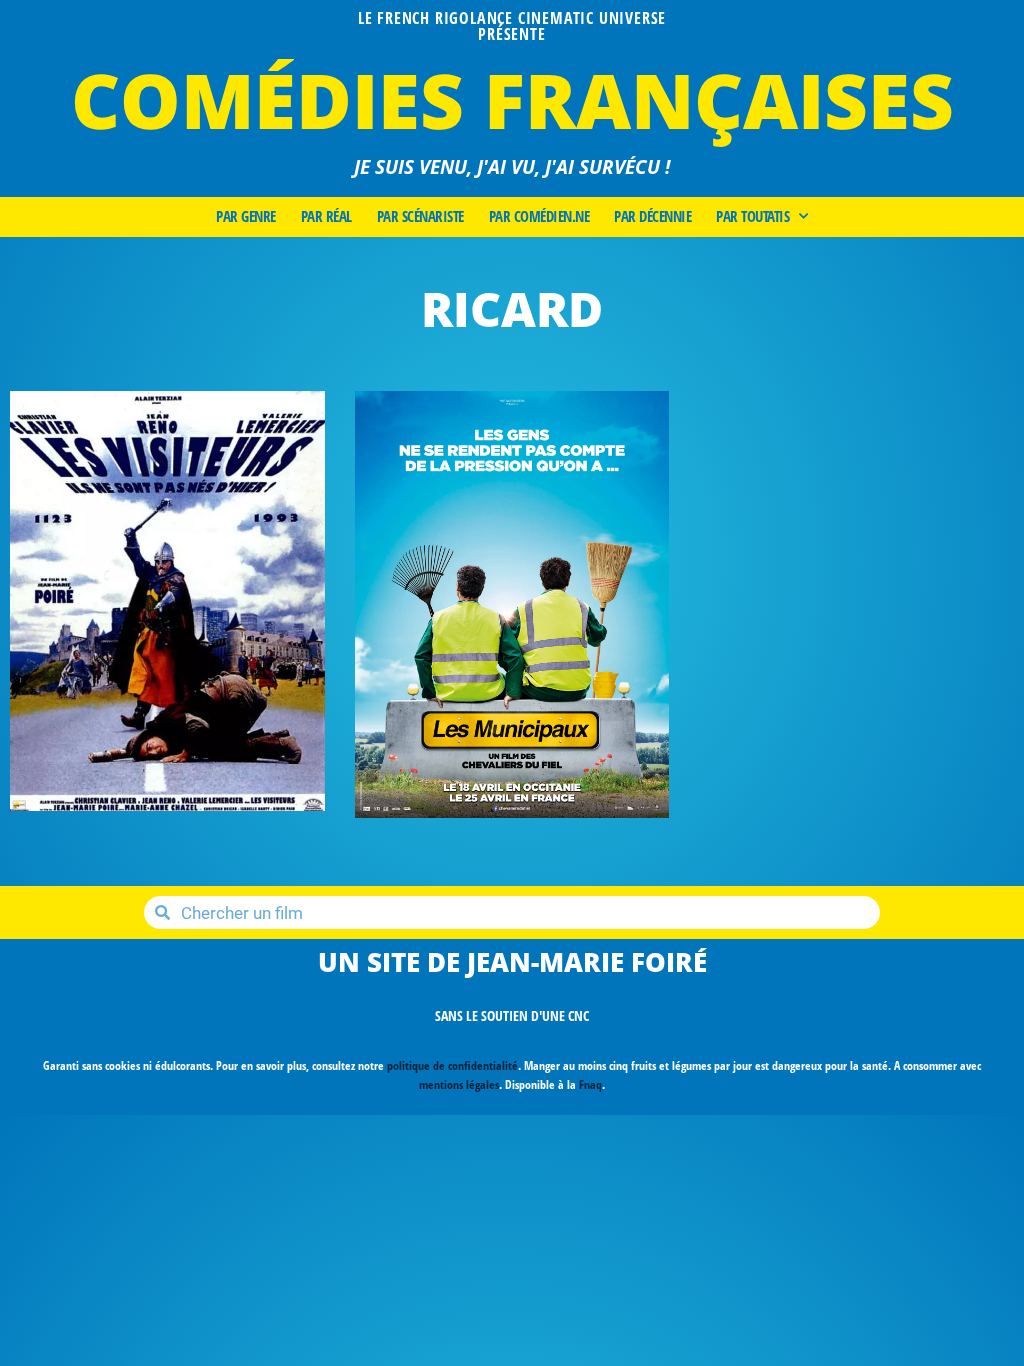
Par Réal (326, 217)
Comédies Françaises (512, 99)
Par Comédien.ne (539, 217)
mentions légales (459, 1084)
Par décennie (652, 217)
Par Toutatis (752, 217)
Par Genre (246, 217)
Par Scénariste (420, 217)
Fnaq (590, 1084)
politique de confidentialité (452, 1065)
